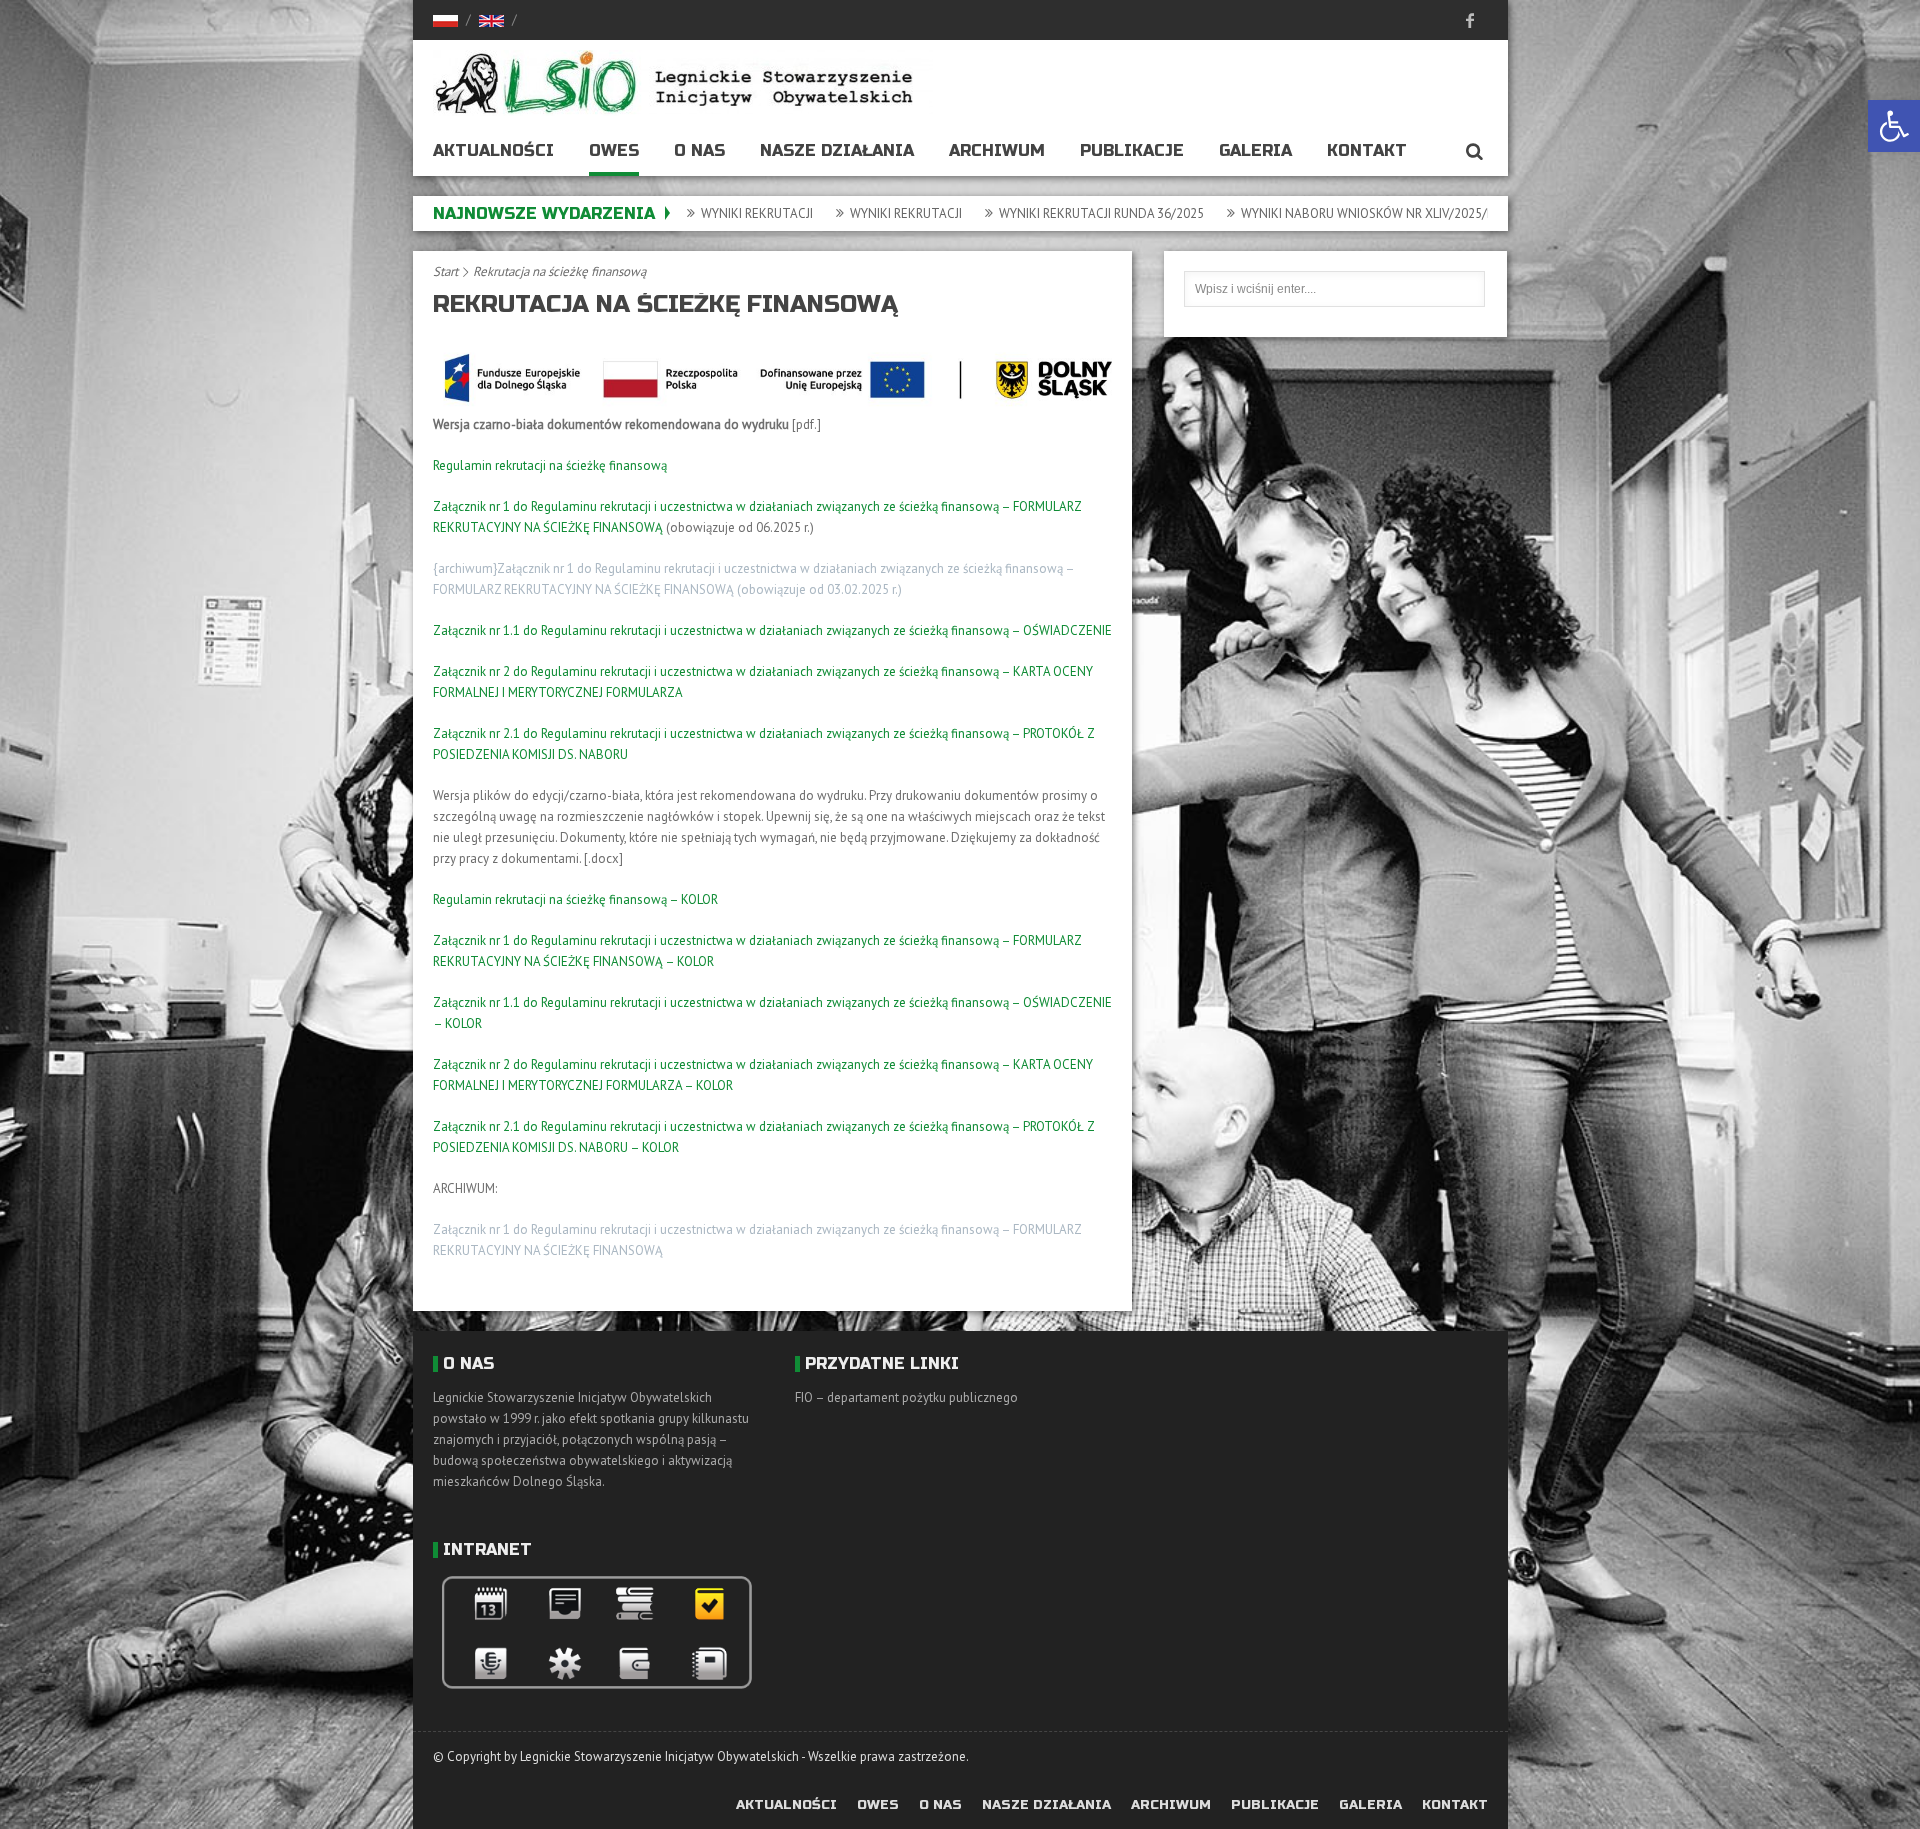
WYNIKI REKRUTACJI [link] (810, 213)
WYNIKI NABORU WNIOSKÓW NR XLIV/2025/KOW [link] (1281, 213)
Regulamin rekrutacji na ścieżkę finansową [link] (550, 465)
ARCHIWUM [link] (997, 150)
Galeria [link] (1255, 150)
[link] (1894, 126)
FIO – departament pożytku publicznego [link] (906, 1397)
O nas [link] (699, 150)
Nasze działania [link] (837, 150)
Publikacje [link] (1132, 150)
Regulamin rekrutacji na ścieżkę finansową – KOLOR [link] (575, 899)
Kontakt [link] (1367, 150)
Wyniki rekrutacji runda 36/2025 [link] (1005, 213)
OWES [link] (614, 150)
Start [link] (445, 271)
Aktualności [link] (493, 150)
